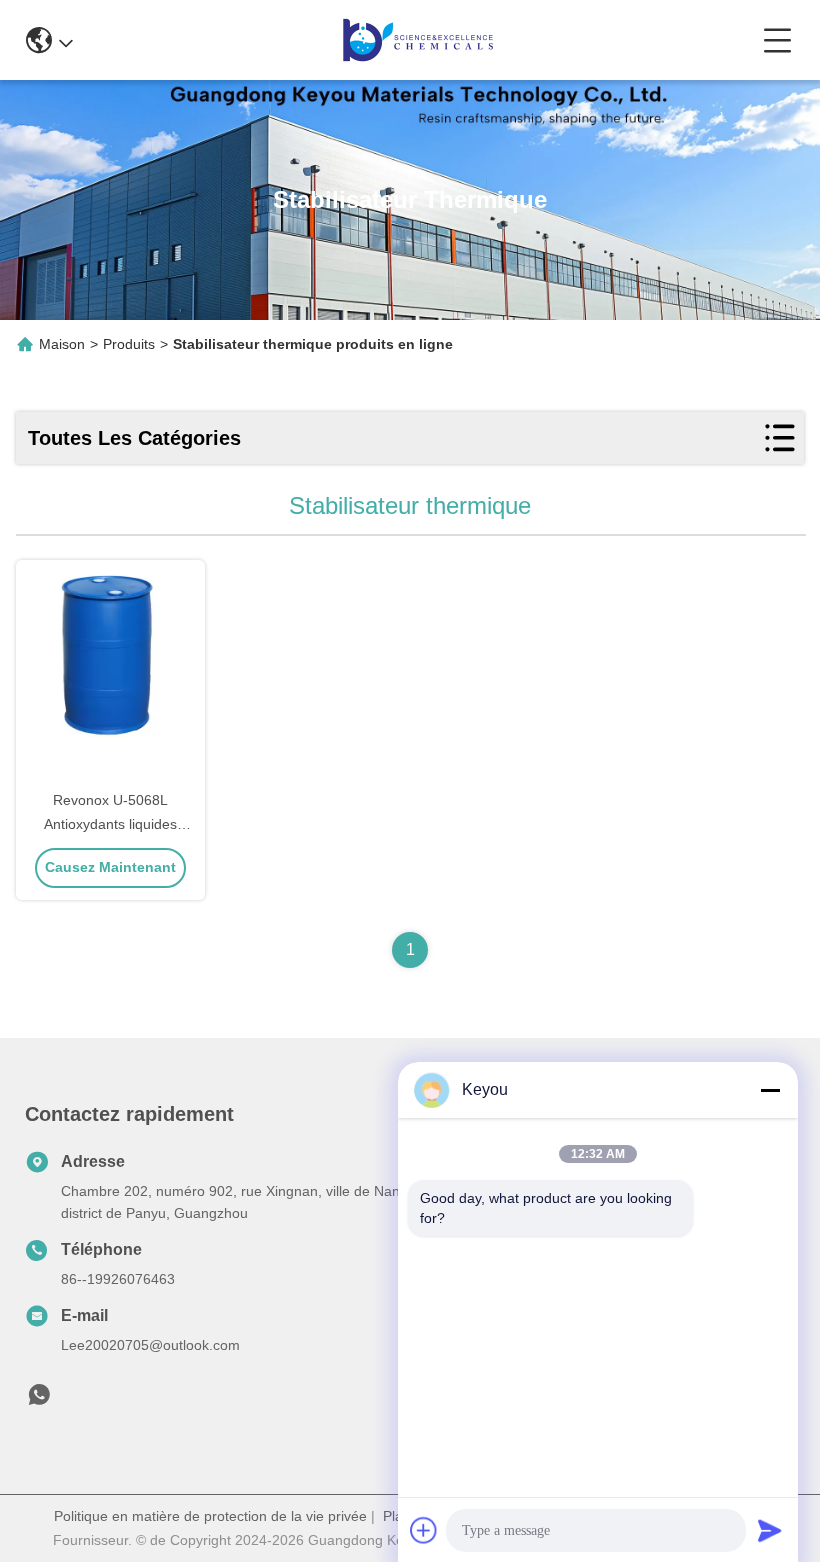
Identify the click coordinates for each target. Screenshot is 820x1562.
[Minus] (770, 1090)
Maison (62, 344)
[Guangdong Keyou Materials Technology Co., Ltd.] (418, 40)
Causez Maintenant (110, 867)
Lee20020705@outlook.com (150, 1345)
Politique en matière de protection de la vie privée (210, 1516)
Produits (129, 344)
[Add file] (424, 1530)
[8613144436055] (39, 1400)
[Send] (770, 1530)
